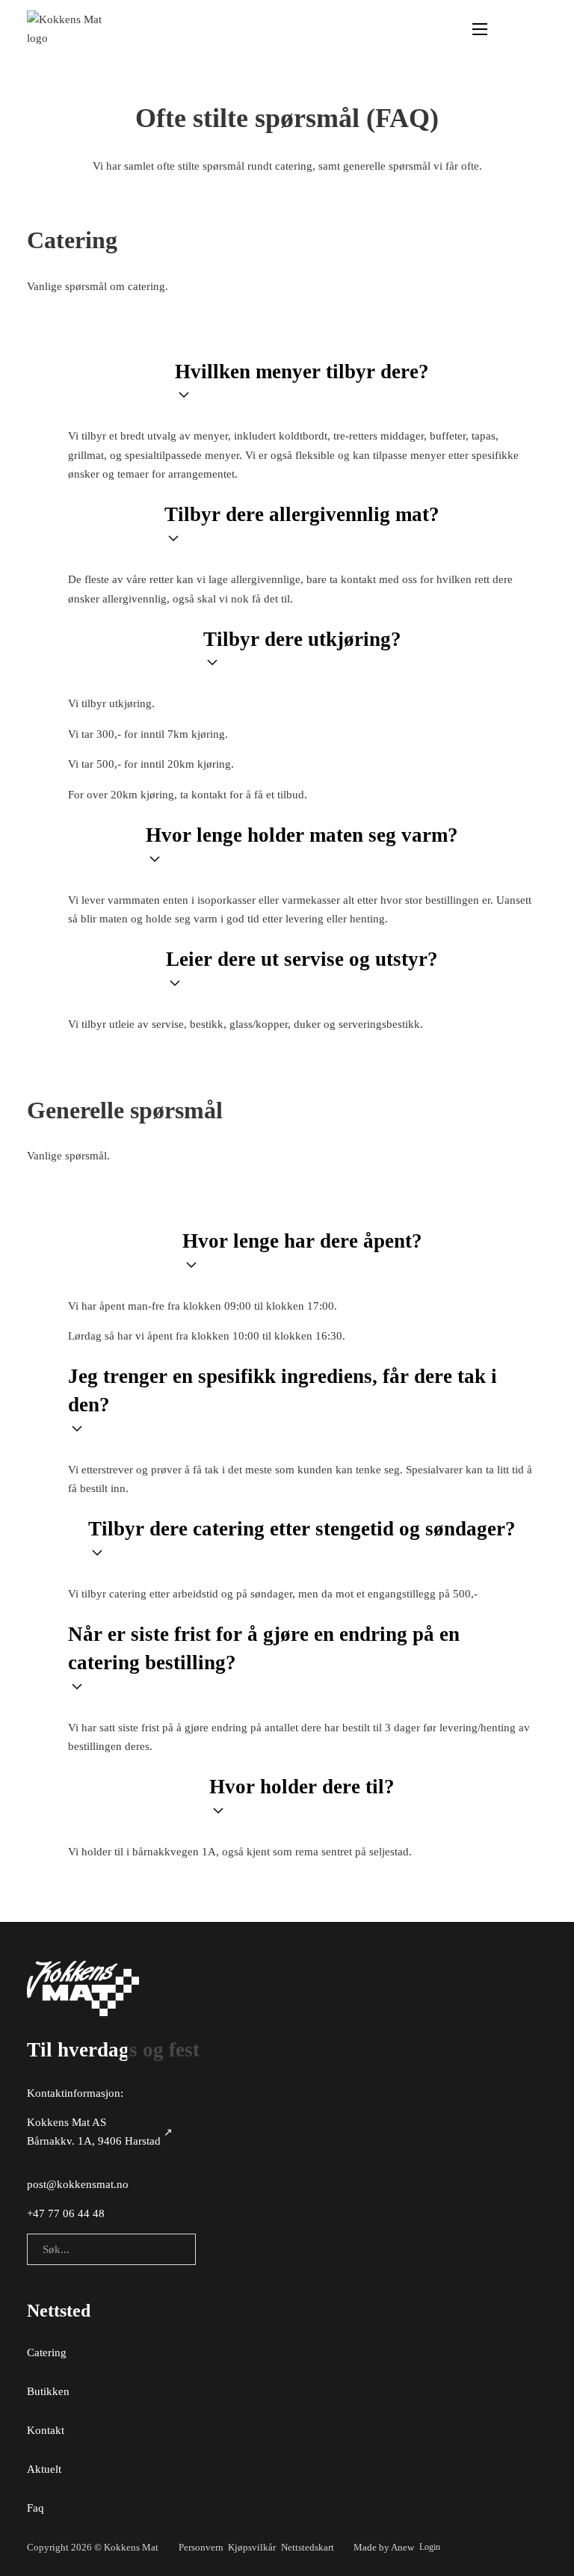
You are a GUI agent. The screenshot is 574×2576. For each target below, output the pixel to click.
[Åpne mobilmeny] (480, 29)
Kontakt (46, 2430)
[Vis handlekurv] (539, 30)
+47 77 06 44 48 (66, 2213)
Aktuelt (44, 2469)
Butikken (48, 2391)
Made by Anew (384, 2547)
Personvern (201, 2547)
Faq (36, 2508)
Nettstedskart (308, 2547)
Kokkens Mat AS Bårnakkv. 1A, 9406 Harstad (94, 2132)
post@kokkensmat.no (78, 2184)
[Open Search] (509, 30)
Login (430, 2547)
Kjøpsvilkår (252, 2547)
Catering (47, 2352)
